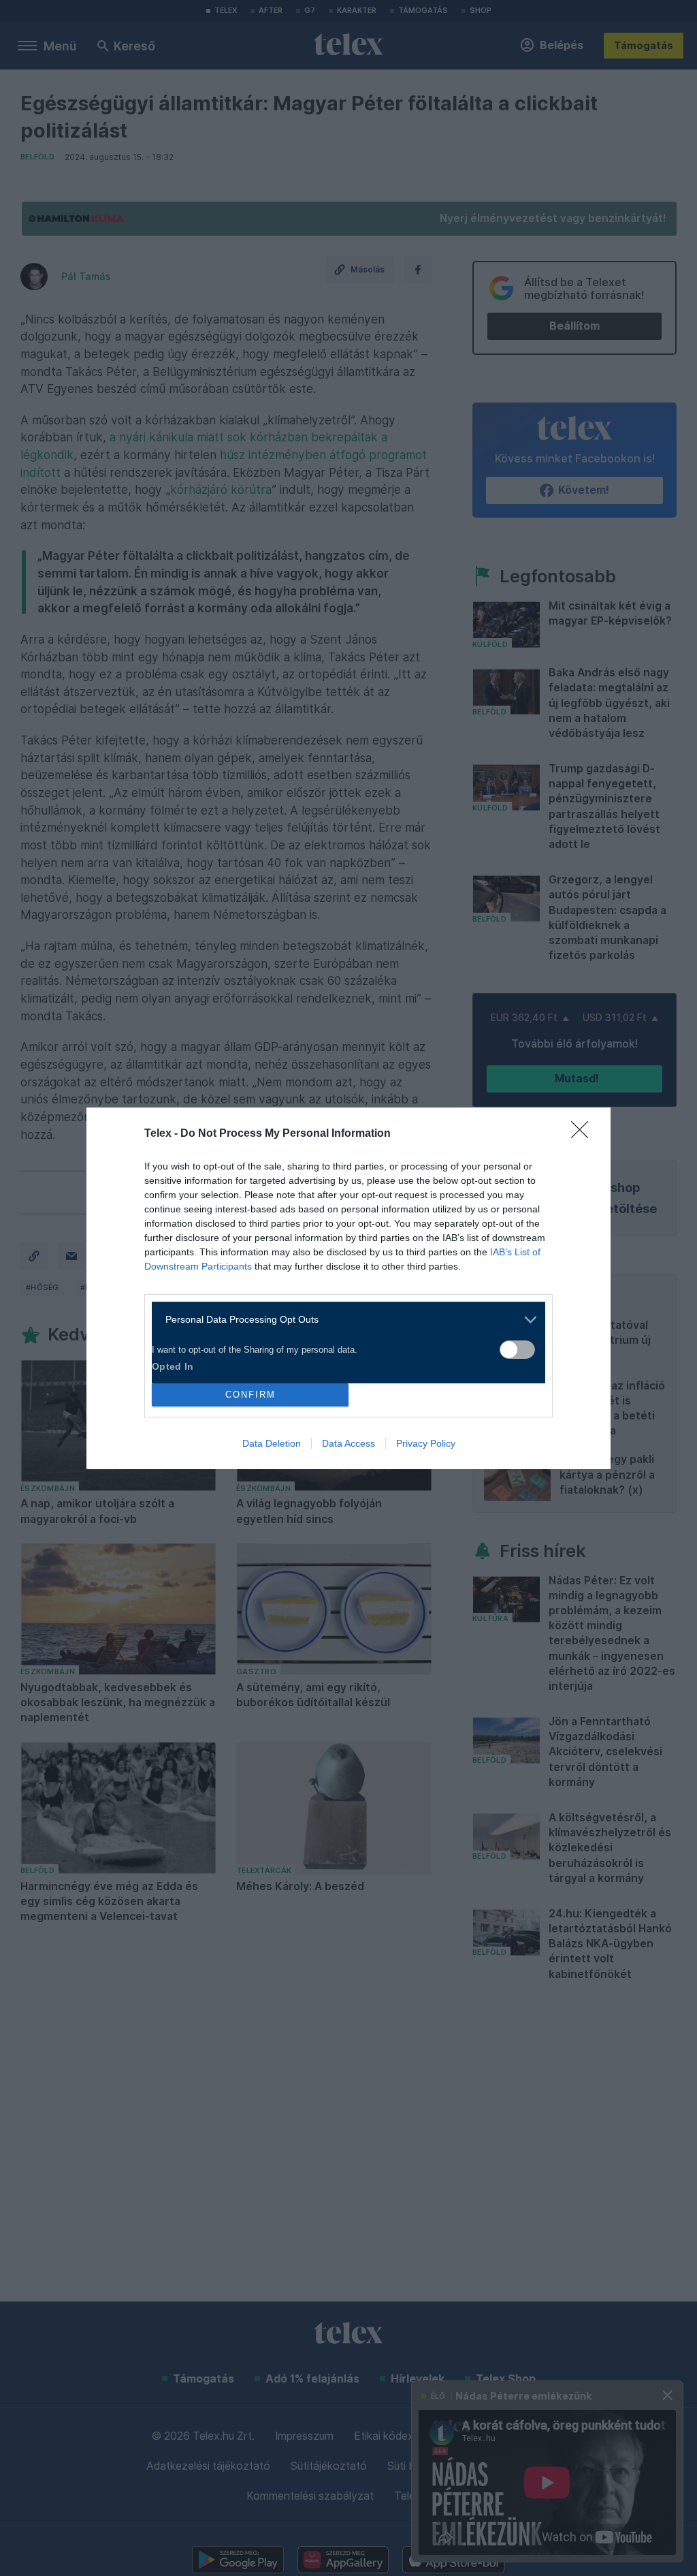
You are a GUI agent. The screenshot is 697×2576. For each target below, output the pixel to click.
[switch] (517, 1350)
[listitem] (343, 1320)
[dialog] (348, 1288)
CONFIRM (250, 1395)
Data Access (348, 1443)
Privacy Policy (426, 1443)
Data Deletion (272, 1443)
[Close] (584, 1134)
